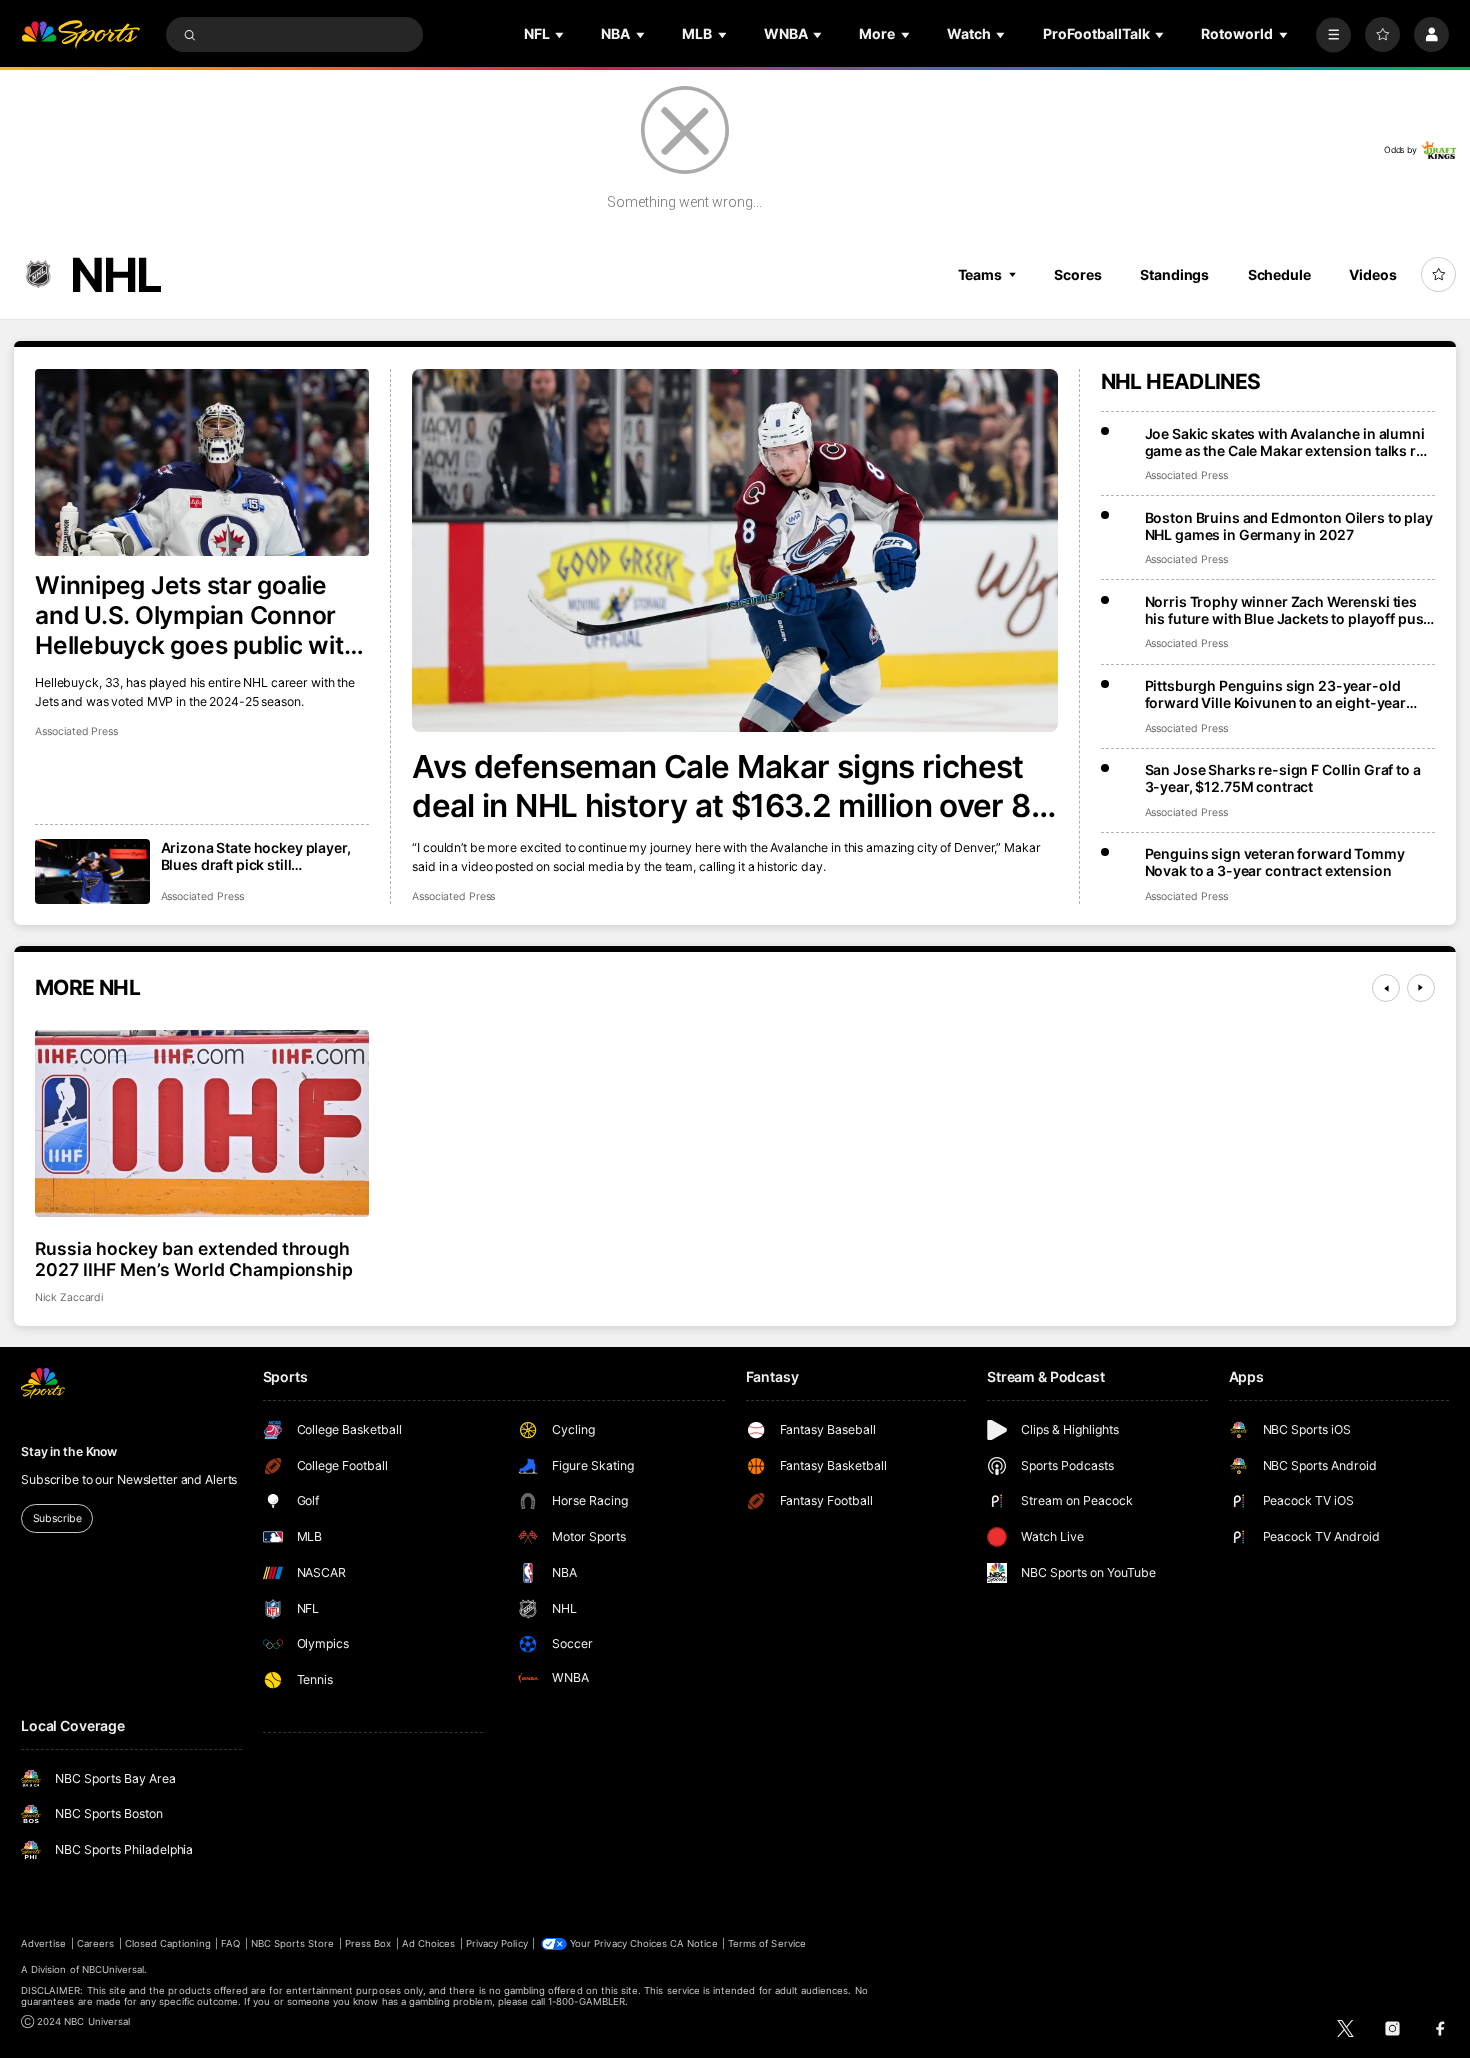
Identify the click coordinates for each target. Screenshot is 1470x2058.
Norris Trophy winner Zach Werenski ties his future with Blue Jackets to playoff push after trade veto (1289, 610)
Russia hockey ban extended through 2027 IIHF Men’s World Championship (194, 1259)
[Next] (1421, 988)
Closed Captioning (168, 1943)
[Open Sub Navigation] (561, 34)
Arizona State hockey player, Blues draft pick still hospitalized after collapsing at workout (264, 856)
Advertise (43, 1943)
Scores (1077, 274)
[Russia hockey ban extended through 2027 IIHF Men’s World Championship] (202, 1124)
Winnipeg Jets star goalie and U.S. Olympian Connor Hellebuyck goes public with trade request (196, 615)
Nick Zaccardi (69, 1297)
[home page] (80, 34)
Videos (1372, 274)
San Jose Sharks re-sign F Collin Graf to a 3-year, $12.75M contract (1283, 778)
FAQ (230, 1943)
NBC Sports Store (293, 1943)
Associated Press (453, 896)
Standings (1174, 274)
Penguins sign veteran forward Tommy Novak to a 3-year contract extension (1275, 862)
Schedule (1279, 274)
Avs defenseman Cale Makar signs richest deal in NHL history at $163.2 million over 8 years (721, 786)
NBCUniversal (113, 1969)
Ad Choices (428, 1943)
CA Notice (693, 1943)
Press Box (368, 1943)
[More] (1333, 34)
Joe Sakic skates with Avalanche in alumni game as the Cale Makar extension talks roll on (1289, 442)
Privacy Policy (497, 1943)
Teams (980, 274)
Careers (95, 1943)
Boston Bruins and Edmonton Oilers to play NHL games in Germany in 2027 (1289, 526)
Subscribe (57, 1518)
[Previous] (1386, 988)
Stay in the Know (69, 1451)
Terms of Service (767, 1943)
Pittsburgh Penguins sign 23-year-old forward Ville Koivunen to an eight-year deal (1276, 694)
